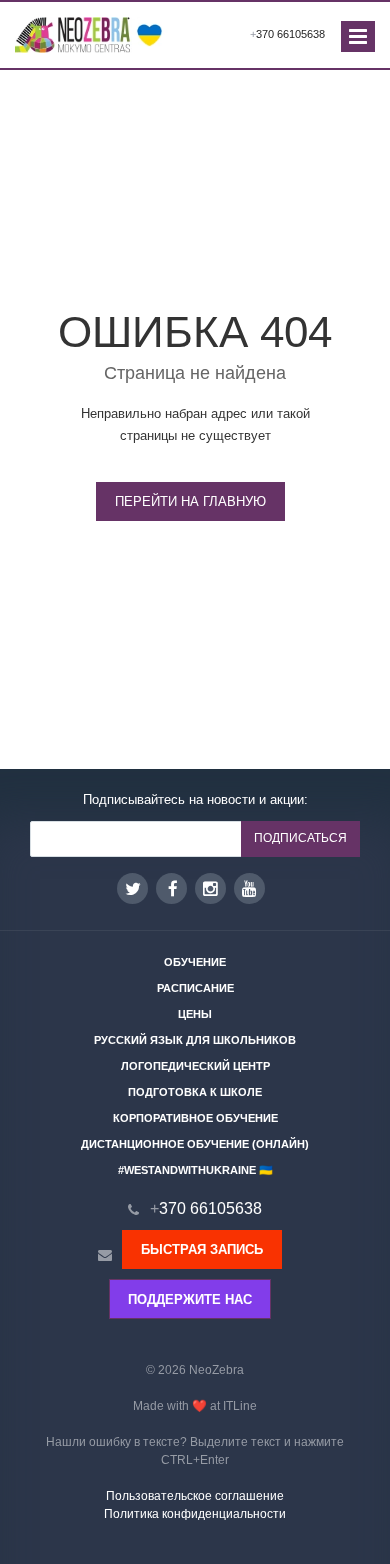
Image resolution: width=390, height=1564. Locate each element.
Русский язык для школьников (195, 1040)
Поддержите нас (190, 1299)
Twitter (132, 888)
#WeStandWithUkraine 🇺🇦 (195, 1170)
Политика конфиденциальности (195, 1514)
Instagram (210, 888)
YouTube (249, 888)
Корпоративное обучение (195, 1118)
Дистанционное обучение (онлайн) (195, 1144)
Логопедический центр (195, 1066)
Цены (195, 1014)
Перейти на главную (190, 501)
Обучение (195, 962)
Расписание (195, 988)
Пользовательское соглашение (195, 1496)
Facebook (171, 888)
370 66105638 (287, 34)
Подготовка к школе (195, 1092)
